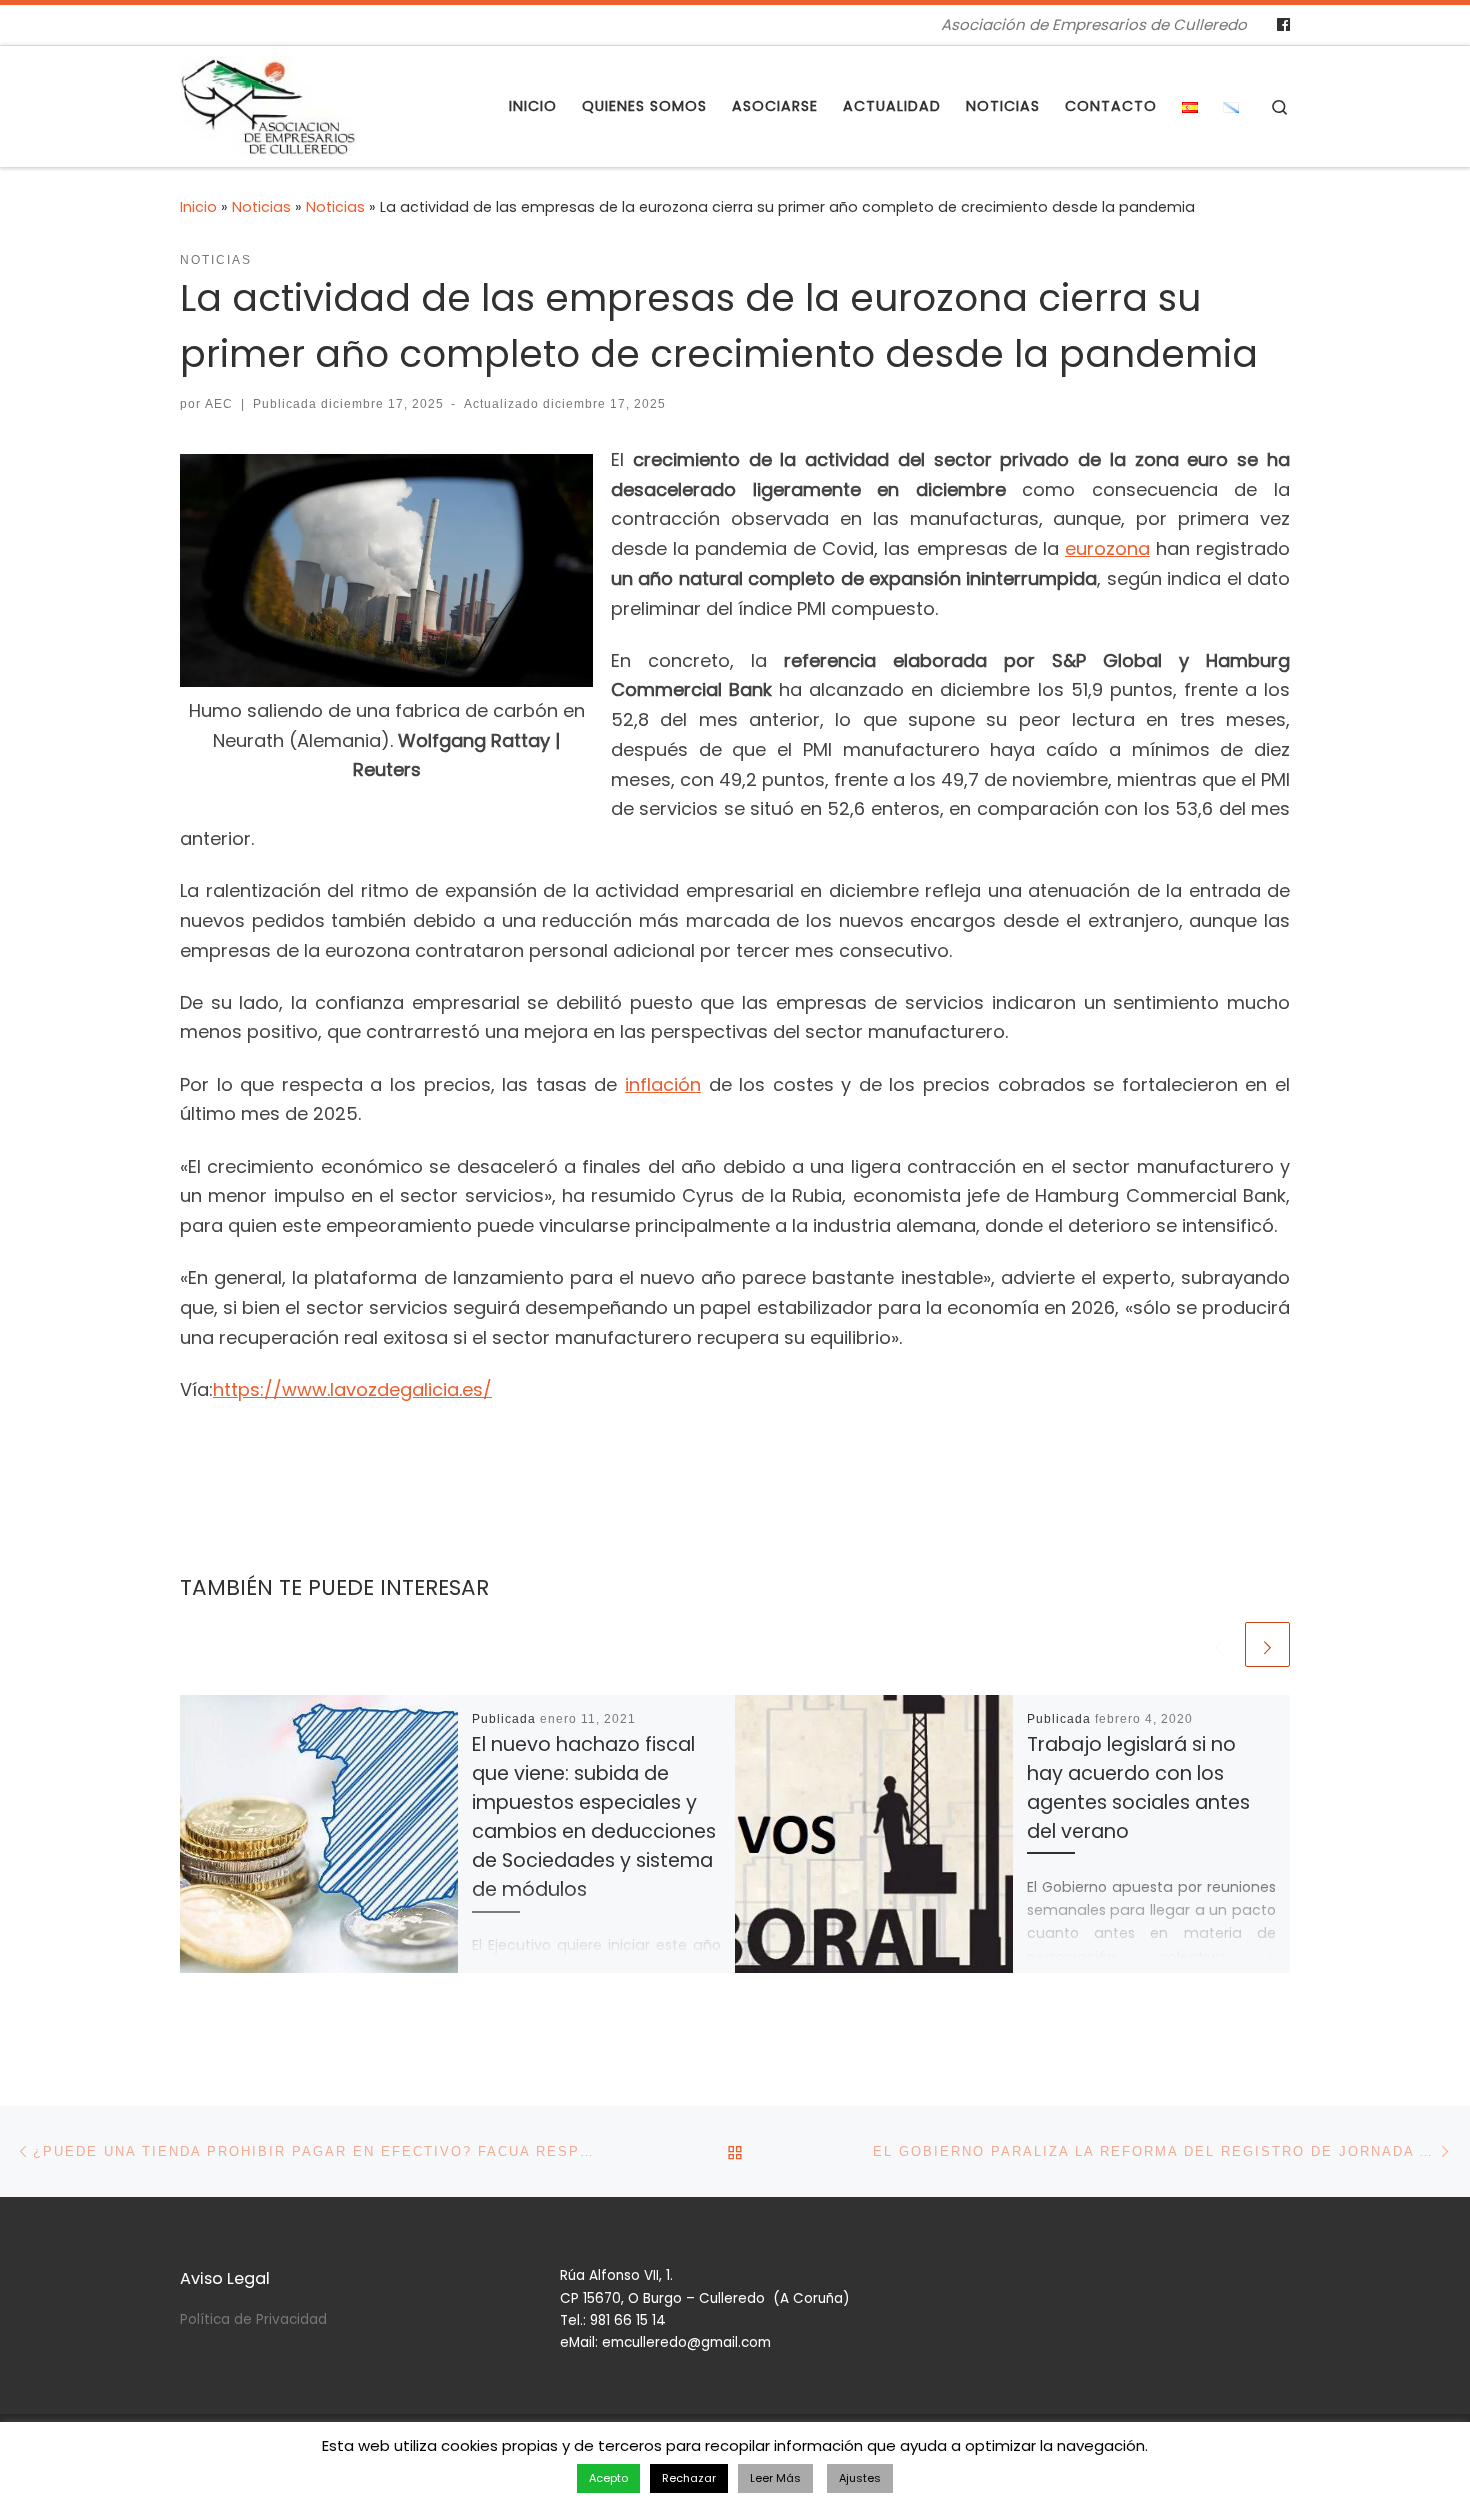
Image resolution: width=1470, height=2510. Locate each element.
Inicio (198, 207)
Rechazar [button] (689, 2478)
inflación (663, 1084)
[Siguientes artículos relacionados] (1267, 1644)
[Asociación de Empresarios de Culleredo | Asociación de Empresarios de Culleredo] (268, 103)
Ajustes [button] (860, 2478)
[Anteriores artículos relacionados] (1218, 1644)
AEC (219, 404)
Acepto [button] (608, 2478)
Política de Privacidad (253, 2319)
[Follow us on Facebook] (1283, 25)
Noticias (261, 207)
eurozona (1107, 548)
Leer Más (775, 2478)
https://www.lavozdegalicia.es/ (352, 1389)
